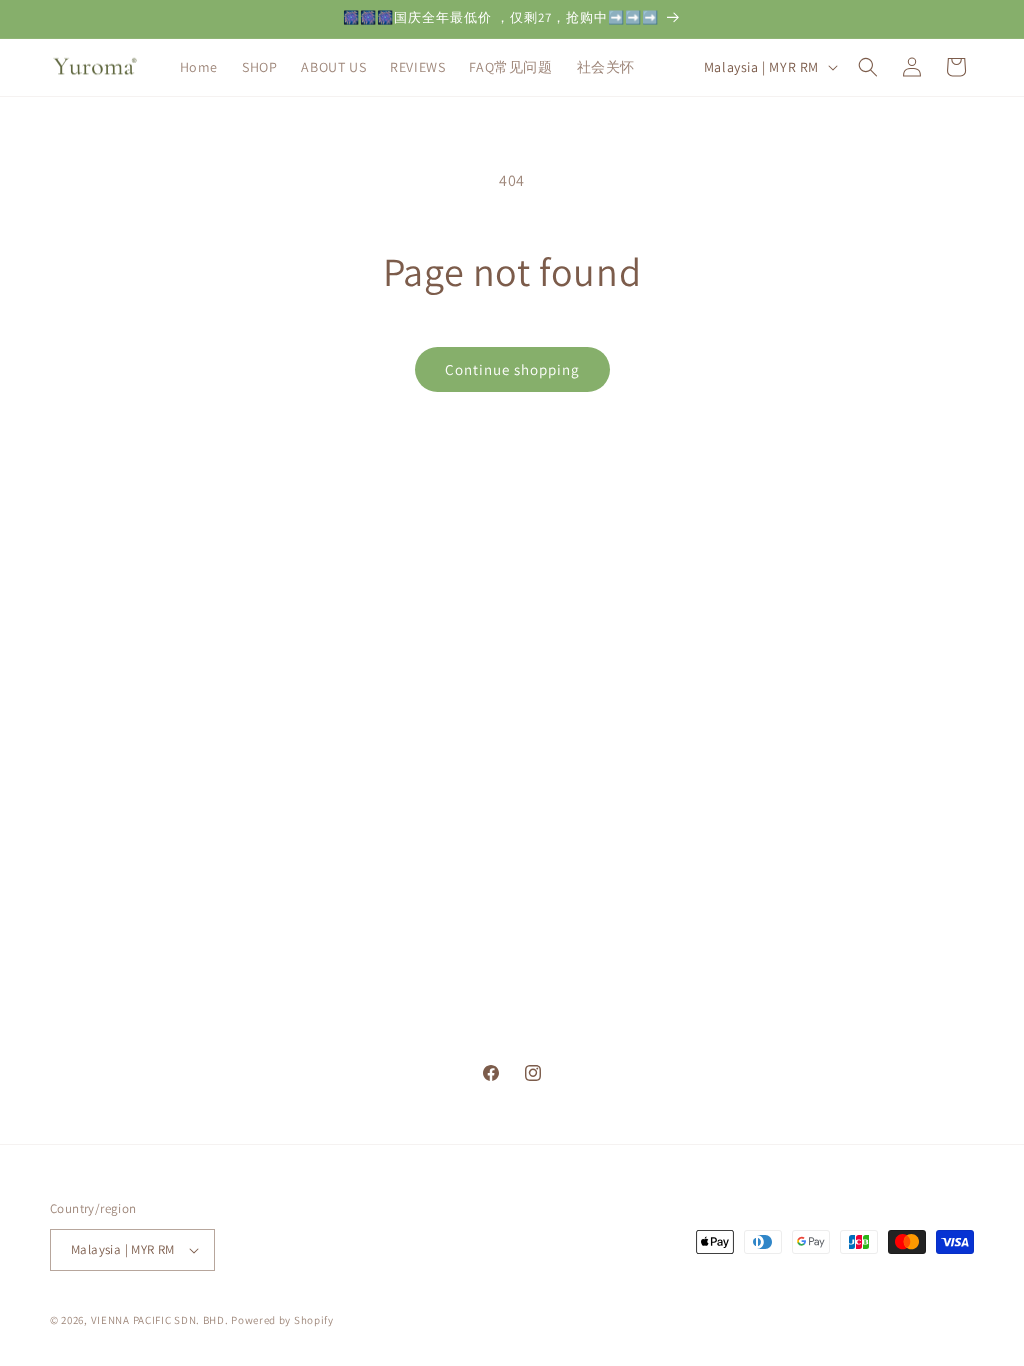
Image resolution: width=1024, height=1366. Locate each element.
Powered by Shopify (282, 1320)
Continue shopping (512, 369)
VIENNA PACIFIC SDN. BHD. (160, 1320)
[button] (868, 67)
